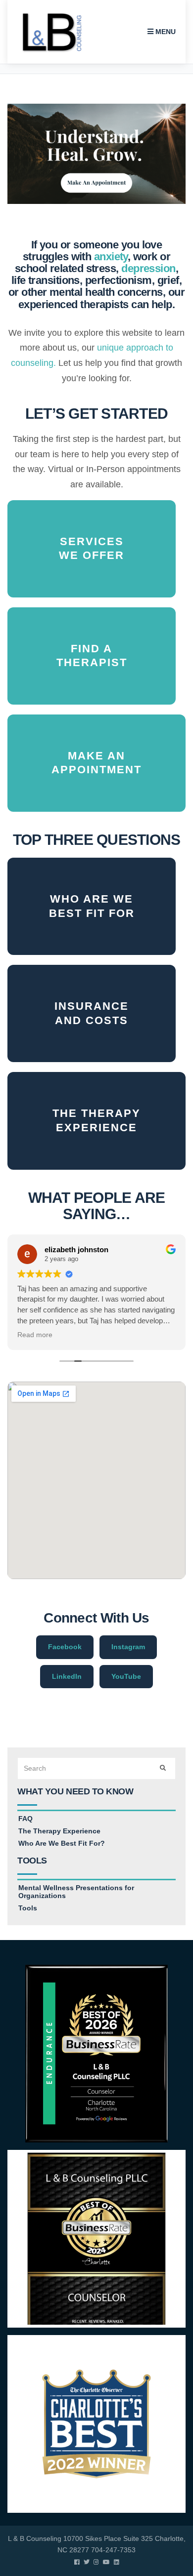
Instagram (128, 1647)
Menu (165, 32)
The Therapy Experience (59, 1831)
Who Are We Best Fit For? (62, 1843)
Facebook (65, 1647)
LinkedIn (67, 1676)
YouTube (126, 1676)
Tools (28, 1908)
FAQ (25, 1819)
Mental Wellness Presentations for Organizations (76, 1892)
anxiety (111, 257)
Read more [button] (35, 1335)
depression (148, 268)
